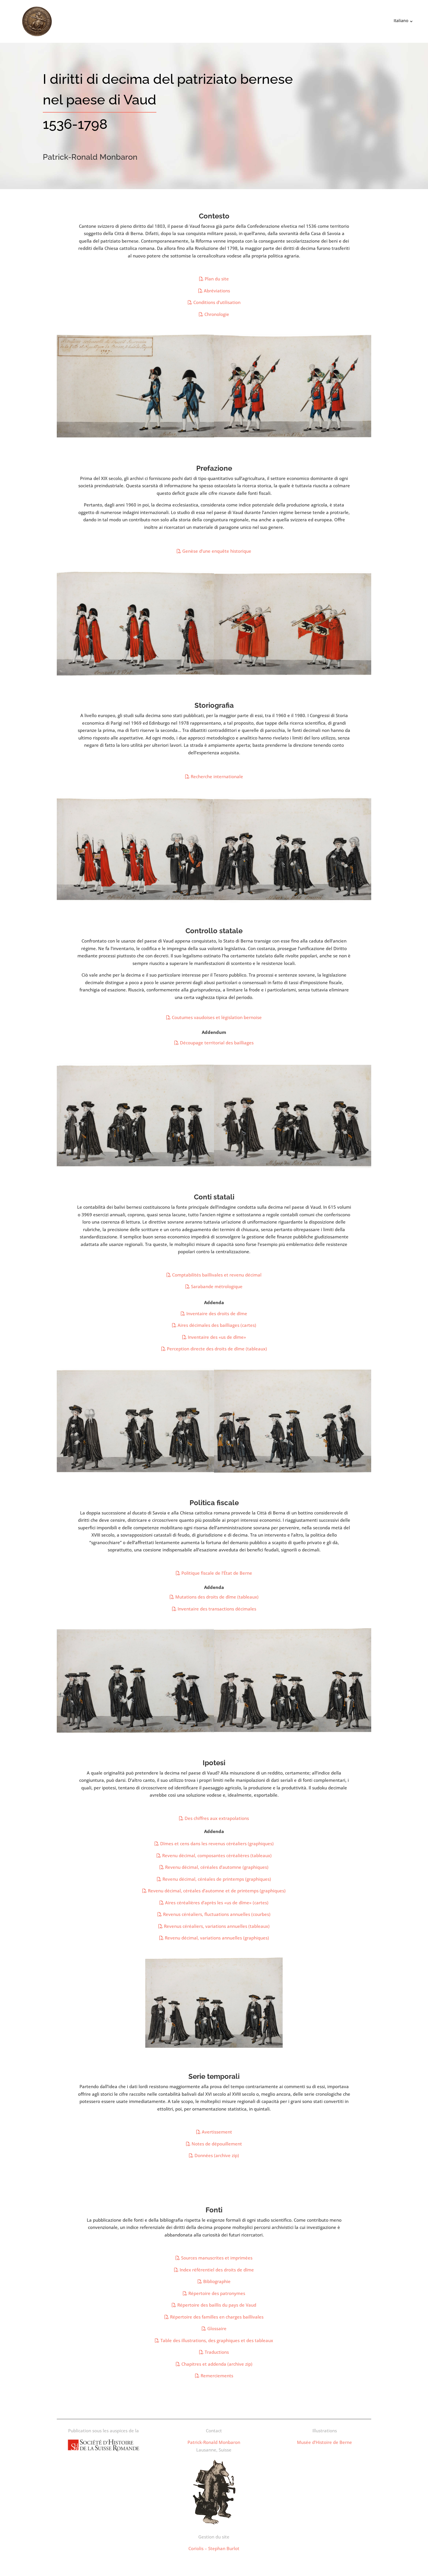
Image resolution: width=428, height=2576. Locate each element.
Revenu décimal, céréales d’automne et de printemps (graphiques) (217, 1891)
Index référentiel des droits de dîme (217, 2270)
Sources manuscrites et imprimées (217, 2258)
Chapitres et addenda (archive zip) (217, 2364)
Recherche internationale (217, 776)
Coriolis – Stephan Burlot (214, 2548)
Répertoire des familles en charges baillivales (217, 2317)
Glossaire (217, 2328)
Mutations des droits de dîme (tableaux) (217, 1597)
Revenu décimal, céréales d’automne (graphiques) (217, 1867)
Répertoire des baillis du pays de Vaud (217, 2305)
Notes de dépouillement (217, 2144)
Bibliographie (217, 2281)
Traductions (217, 2352)
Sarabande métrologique (217, 1286)
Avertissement (217, 2132)
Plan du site (217, 279)
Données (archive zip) (217, 2155)
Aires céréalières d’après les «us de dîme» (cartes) (217, 1903)
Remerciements (217, 2376)
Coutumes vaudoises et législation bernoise (217, 1017)
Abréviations (217, 291)
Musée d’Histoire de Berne (324, 2442)
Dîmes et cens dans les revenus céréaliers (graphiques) (217, 1843)
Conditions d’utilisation (217, 302)
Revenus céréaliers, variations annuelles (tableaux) (217, 1926)
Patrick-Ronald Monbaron (214, 2442)
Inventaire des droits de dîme (217, 1313)
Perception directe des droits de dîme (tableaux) (217, 1349)
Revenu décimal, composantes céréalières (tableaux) (217, 1855)
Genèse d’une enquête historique (217, 551)
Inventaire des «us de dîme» (217, 1337)
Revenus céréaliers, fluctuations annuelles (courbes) (217, 1914)
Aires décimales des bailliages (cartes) (217, 1325)
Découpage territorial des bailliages (217, 1043)
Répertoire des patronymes (217, 2293)
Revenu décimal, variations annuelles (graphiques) (217, 1938)
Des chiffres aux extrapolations (217, 1818)
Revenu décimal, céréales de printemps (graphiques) (217, 1879)
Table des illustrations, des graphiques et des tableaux (217, 2340)
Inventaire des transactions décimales (217, 1609)
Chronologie (217, 314)
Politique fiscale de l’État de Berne (217, 1573)
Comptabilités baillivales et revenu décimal (217, 1275)
